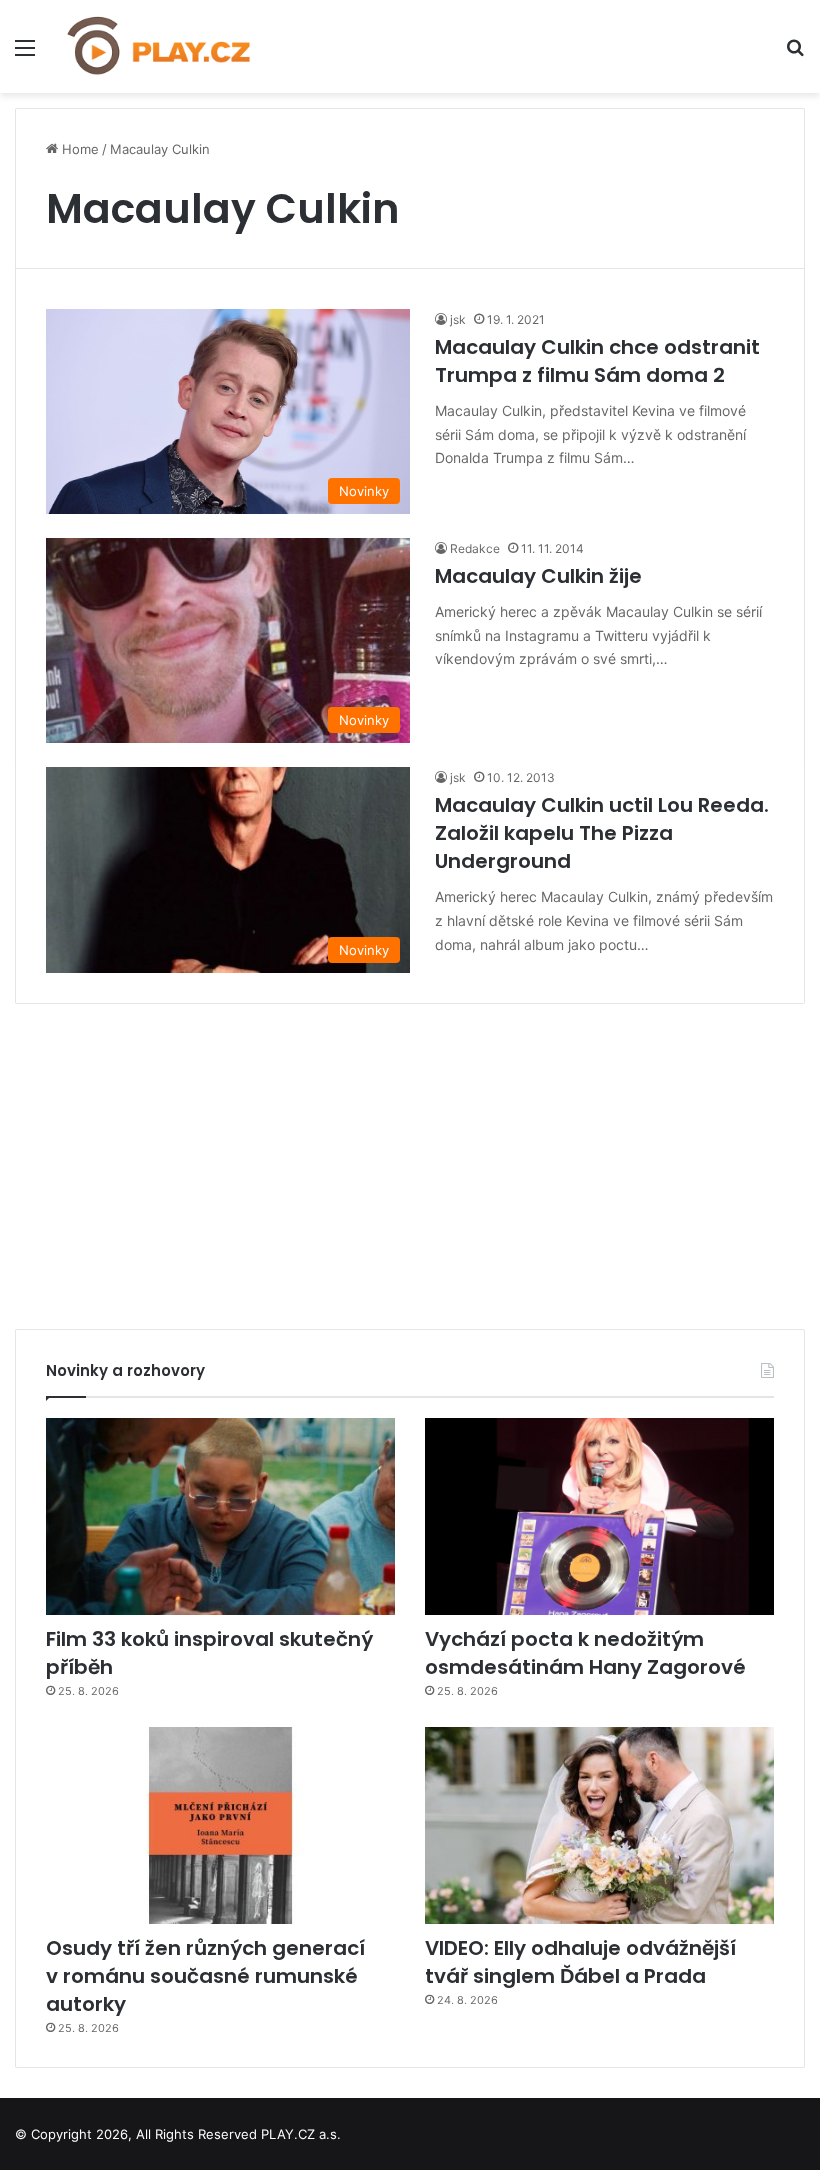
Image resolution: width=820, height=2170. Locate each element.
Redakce (475, 548)
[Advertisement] (410, 1159)
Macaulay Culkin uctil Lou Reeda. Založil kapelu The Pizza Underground (602, 833)
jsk (458, 319)
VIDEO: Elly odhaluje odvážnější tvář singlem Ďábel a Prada (580, 1962)
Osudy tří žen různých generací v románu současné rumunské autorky (205, 1976)
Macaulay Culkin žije (538, 576)
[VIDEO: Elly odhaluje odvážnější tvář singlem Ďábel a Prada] (599, 1825)
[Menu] (25, 54)
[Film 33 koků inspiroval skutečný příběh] (220, 1516)
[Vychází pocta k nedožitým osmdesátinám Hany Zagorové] (599, 1516)
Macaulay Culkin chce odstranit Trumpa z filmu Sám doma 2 (597, 361)
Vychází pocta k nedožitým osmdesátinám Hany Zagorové (585, 1653)
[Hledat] (795, 54)
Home (78, 149)
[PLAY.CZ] (160, 46)
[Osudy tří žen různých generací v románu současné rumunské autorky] (220, 1825)
